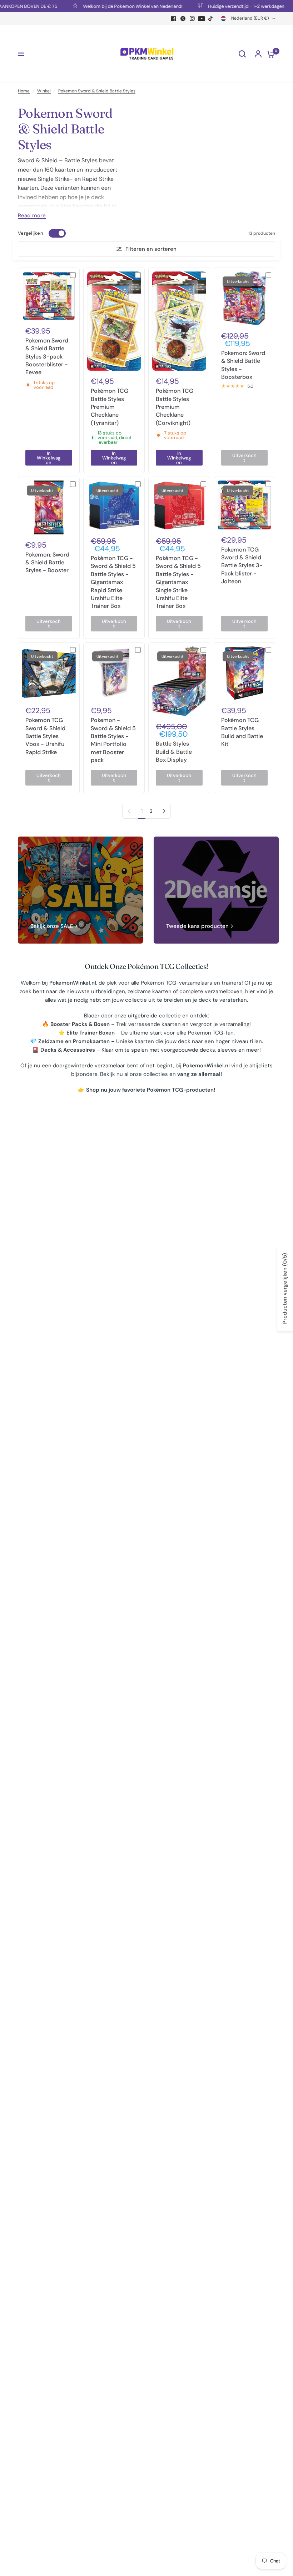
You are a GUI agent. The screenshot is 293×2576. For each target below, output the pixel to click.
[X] (183, 19)
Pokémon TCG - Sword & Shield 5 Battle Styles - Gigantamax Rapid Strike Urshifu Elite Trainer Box (113, 582)
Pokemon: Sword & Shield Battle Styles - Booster (47, 563)
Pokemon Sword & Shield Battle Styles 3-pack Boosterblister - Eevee (47, 357)
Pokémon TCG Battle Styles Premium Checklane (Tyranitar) (110, 407)
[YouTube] (202, 19)
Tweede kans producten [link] (197, 926)
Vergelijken (31, 233)
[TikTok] (211, 19)
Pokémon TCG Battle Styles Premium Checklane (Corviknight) (175, 407)
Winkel (44, 91)
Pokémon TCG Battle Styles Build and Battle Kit (242, 732)
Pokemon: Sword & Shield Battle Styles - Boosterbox (243, 365)
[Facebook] (174, 19)
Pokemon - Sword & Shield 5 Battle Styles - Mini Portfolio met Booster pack (113, 740)
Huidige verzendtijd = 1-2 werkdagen (220, 6)
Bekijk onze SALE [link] (52, 926)
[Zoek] (242, 54)
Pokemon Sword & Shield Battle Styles (97, 91)
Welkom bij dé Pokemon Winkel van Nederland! (107, 6)
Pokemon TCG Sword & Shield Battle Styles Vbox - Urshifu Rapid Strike (45, 736)
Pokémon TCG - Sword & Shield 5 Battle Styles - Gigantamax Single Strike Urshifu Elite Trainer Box (178, 582)
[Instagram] (192, 19)
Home (24, 91)
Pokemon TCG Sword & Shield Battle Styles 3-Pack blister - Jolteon (242, 566)
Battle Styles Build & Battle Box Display (174, 752)
